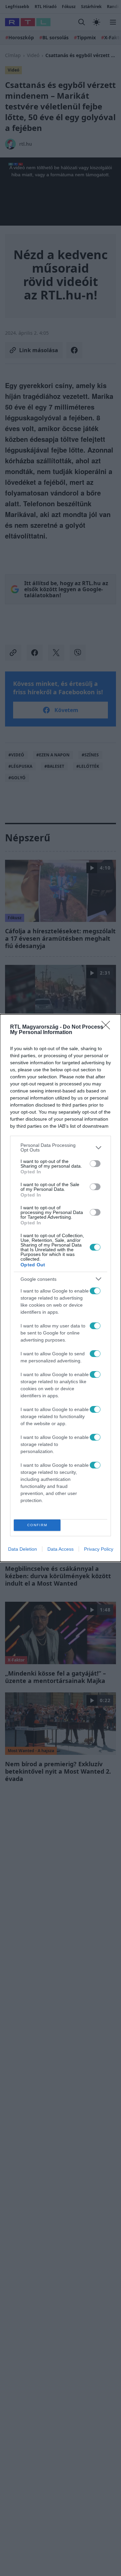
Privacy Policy (99, 1549)
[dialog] (61, 1288)
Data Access (61, 1549)
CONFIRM (37, 1525)
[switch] (95, 1164)
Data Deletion (23, 1549)
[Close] (108, 1027)
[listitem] (61, 1148)
